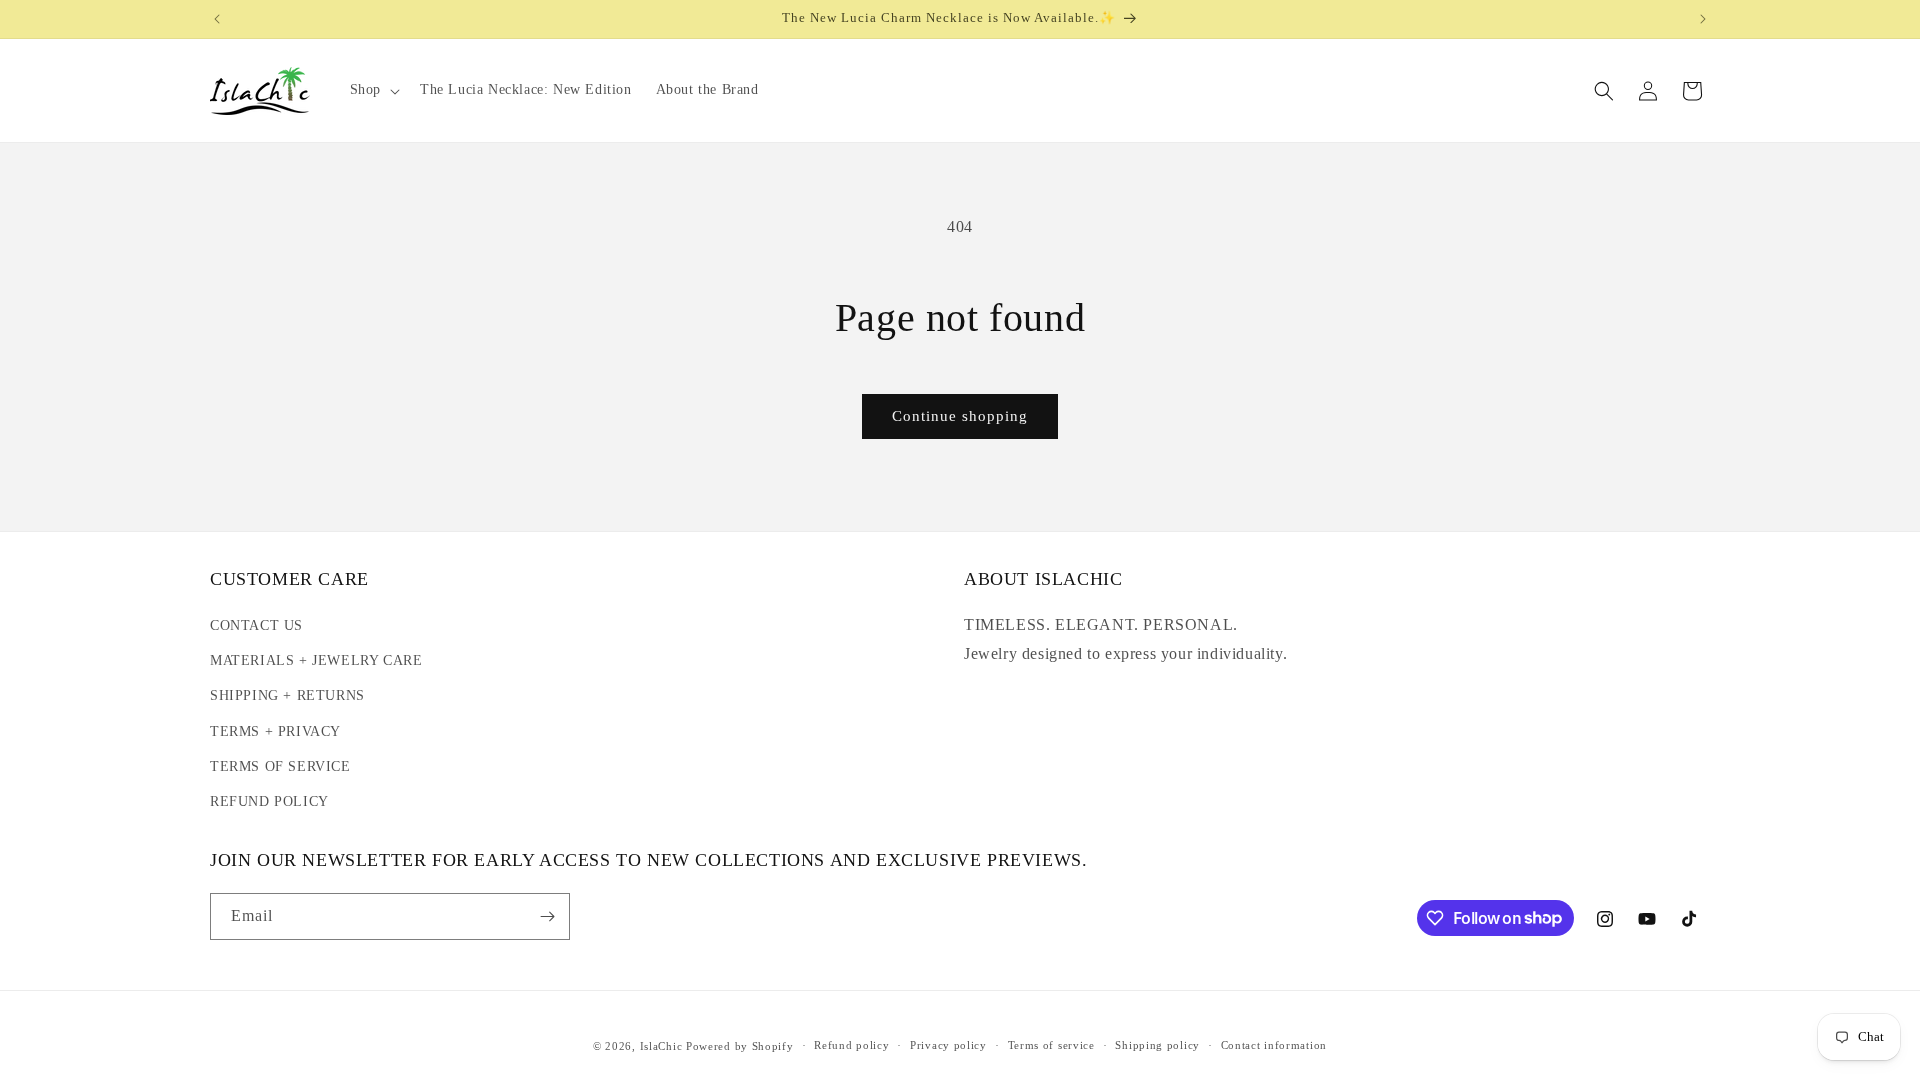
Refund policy (851, 1045)
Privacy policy (948, 1045)
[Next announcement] (1703, 19)
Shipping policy (1157, 1045)
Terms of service (1051, 1045)
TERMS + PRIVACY (275, 731)
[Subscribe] (547, 916)
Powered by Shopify (740, 1046)
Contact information (1274, 1045)
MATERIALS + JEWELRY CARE (316, 660)
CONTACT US (256, 625)
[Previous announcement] (217, 19)
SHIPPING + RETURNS (287, 695)
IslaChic (661, 1046)
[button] (373, 90)
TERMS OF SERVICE (280, 766)
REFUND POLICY (269, 801)
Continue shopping (960, 416)
